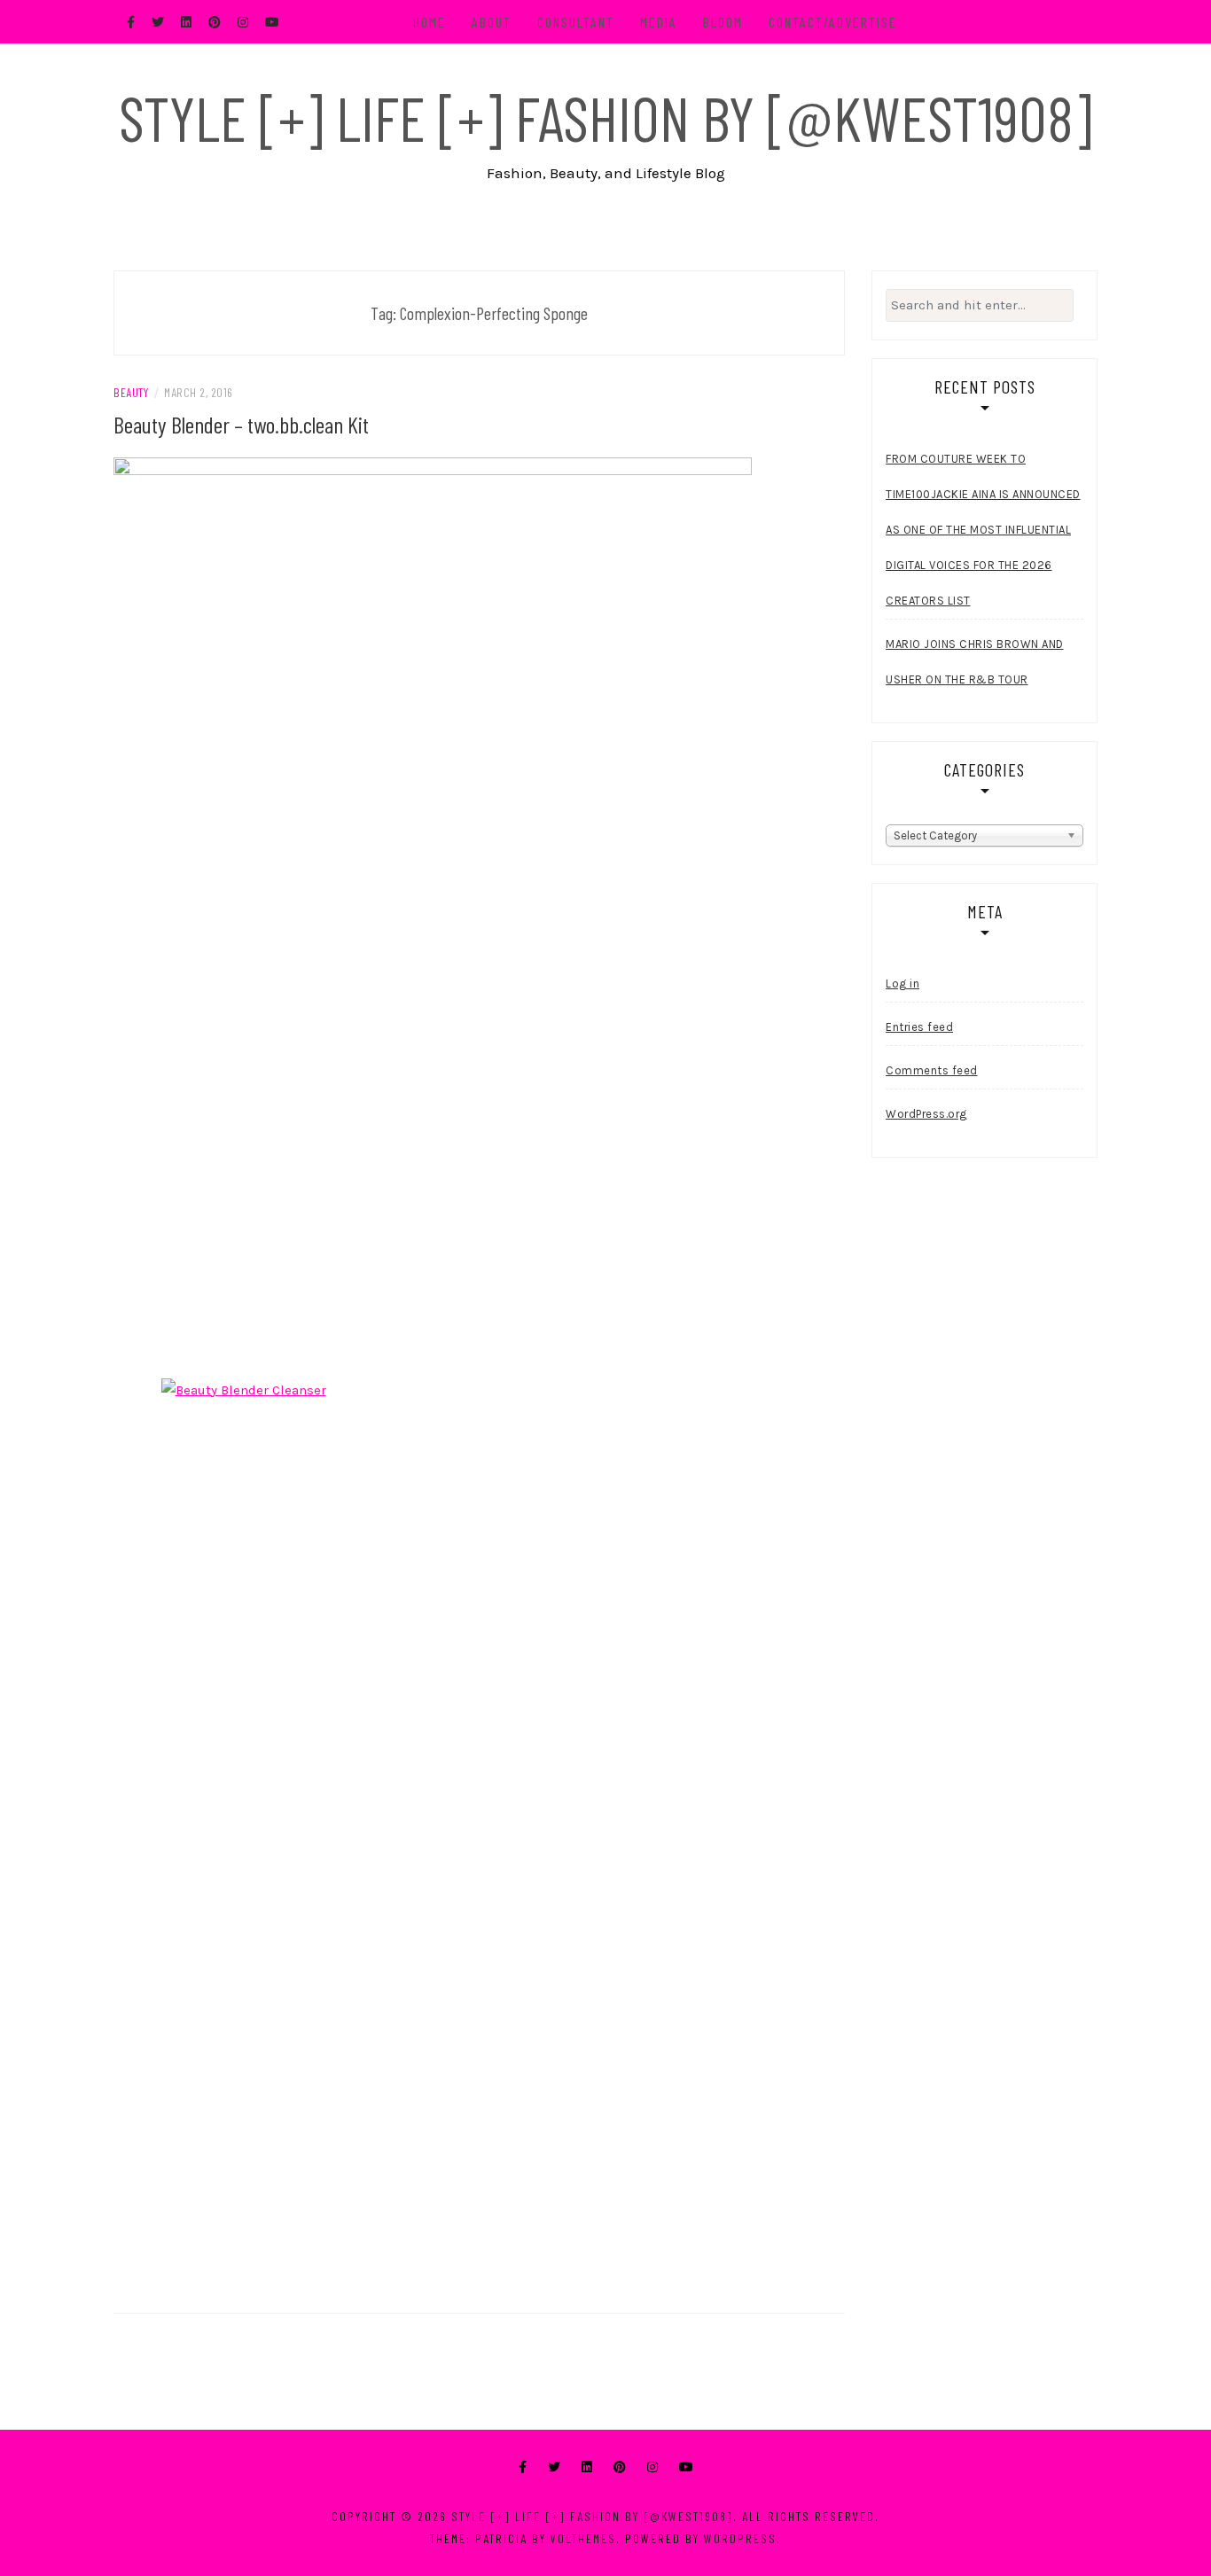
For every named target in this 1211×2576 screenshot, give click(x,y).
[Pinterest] (620, 2467)
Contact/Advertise (833, 22)
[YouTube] (686, 2467)
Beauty (131, 392)
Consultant (576, 22)
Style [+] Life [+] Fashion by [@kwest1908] (605, 117)
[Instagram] (652, 2467)
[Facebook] (523, 2467)
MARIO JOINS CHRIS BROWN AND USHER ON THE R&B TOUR (975, 662)
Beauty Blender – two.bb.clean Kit (241, 424)
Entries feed (919, 1027)
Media (659, 22)
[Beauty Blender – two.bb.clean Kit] (433, 911)
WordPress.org (926, 1114)
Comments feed (932, 1070)
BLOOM (723, 22)
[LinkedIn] (587, 2467)
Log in (902, 984)
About (492, 22)
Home (430, 22)
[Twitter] (554, 2467)
